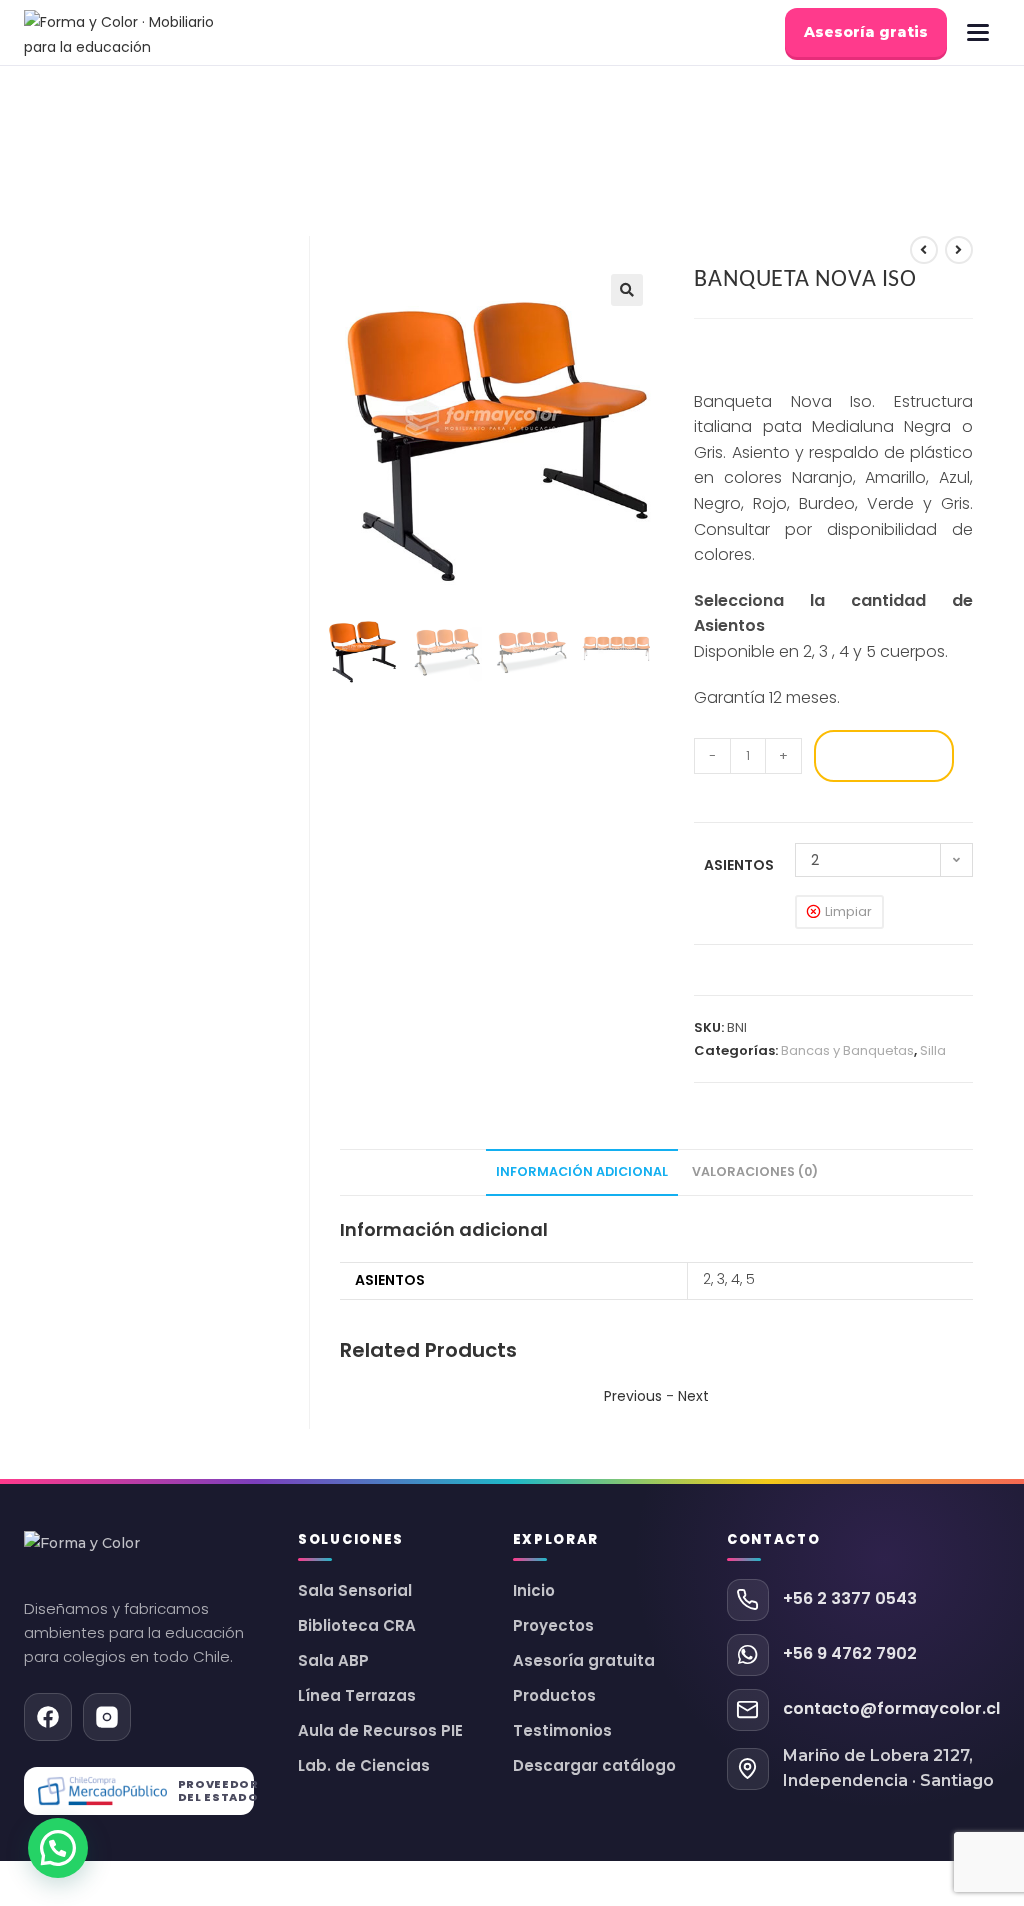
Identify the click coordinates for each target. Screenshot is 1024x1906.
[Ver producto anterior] (924, 250)
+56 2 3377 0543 (850, 1598)
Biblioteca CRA (357, 1626)
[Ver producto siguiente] (959, 250)
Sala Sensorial (355, 1591)
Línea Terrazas (357, 1696)
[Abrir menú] (978, 33)
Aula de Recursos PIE (380, 1731)
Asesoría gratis (866, 32)
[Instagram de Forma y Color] (107, 1717)
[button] (627, 290)
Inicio (534, 1591)
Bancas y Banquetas (847, 1050)
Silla (933, 1050)
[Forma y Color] (125, 33)
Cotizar (883, 755)
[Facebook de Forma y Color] (48, 1717)
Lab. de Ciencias (364, 1766)
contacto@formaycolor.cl (891, 1708)
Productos (554, 1696)
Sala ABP (333, 1661)
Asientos (739, 865)
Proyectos (553, 1626)
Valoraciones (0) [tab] (755, 1171)
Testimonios (562, 1731)
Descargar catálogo (594, 1766)
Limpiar (848, 911)
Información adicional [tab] (582, 1171)
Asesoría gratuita (584, 1661)
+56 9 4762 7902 (850, 1653)
